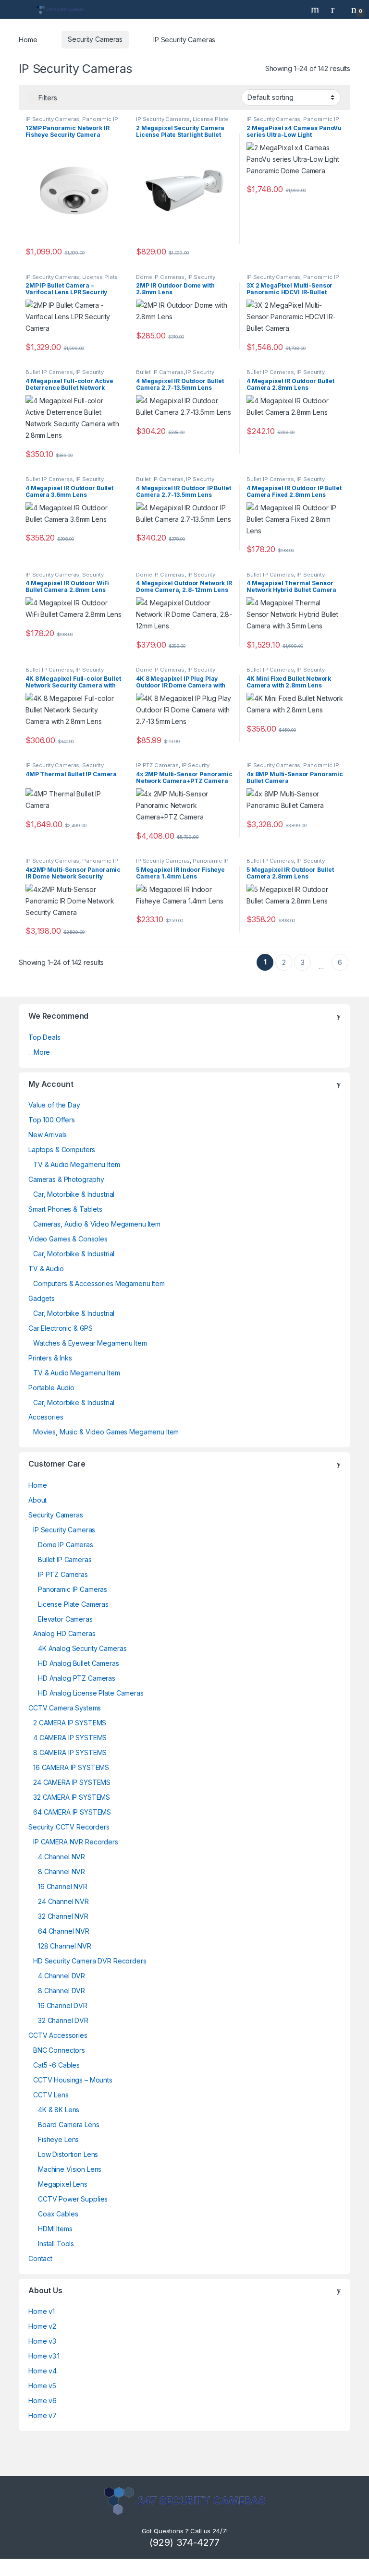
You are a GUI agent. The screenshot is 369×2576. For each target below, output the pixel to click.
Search (316, 9)
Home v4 (43, 2371)
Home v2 (42, 2326)
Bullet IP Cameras (49, 372)
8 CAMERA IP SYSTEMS (70, 1752)
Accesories (46, 1417)
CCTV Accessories (58, 2035)
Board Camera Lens (69, 2125)
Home (28, 39)
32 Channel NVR (63, 1916)
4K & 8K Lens (59, 2110)
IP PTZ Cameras (157, 765)
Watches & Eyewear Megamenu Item (90, 1343)
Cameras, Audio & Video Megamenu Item (97, 1224)
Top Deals (44, 1037)
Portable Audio (51, 1388)
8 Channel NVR (61, 1872)
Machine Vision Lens (70, 2169)
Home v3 (42, 2341)
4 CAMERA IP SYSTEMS (70, 1738)
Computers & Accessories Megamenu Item (99, 1283)
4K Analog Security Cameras (82, 1648)
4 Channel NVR (61, 1857)
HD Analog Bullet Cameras (79, 1663)
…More (39, 1052)
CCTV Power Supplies (73, 2199)
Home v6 (43, 2401)
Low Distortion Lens (68, 2154)
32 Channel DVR (63, 2020)
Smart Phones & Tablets (65, 1209)
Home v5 (42, 2386)
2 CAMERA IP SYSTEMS (70, 1723)
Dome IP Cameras (160, 277)
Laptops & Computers (62, 1150)
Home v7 (43, 2415)
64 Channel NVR (64, 1931)
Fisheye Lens (58, 2139)
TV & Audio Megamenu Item (77, 1164)
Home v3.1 (44, 2356)
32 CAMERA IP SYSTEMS (72, 1797)
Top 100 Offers (52, 1120)
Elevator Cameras (65, 1619)
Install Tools (56, 2244)
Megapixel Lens (63, 2184)
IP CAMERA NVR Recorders (76, 1842)
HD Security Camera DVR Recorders (90, 1961)
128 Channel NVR (65, 1946)
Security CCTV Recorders (69, 1827)
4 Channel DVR (61, 1976)
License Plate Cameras (73, 1604)
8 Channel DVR (61, 1991)
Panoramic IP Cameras (73, 1589)
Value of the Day (54, 1105)
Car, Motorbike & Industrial (74, 1194)
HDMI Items (55, 2229)
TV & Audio (46, 1269)
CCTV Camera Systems (65, 1708)
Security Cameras (95, 39)
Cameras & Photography (66, 1179)
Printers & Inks (50, 1358)
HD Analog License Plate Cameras (91, 1693)
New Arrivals (48, 1135)
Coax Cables (58, 2214)
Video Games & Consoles (68, 1239)
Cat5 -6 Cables (56, 2065)
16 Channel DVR (63, 2005)
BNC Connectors (59, 2050)
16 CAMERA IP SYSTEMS (71, 1767)
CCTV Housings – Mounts (73, 2080)
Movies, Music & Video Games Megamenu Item (106, 1432)
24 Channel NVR (63, 1901)
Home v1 (42, 2311)
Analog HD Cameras (64, 1633)
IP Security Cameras (52, 119)
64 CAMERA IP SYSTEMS (72, 1812)
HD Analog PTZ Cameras (77, 1678)
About (37, 1500)
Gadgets (42, 1298)
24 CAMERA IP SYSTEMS (72, 1782)
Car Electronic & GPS (61, 1328)
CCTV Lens (51, 2095)
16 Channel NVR (63, 1886)
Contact (40, 2258)
